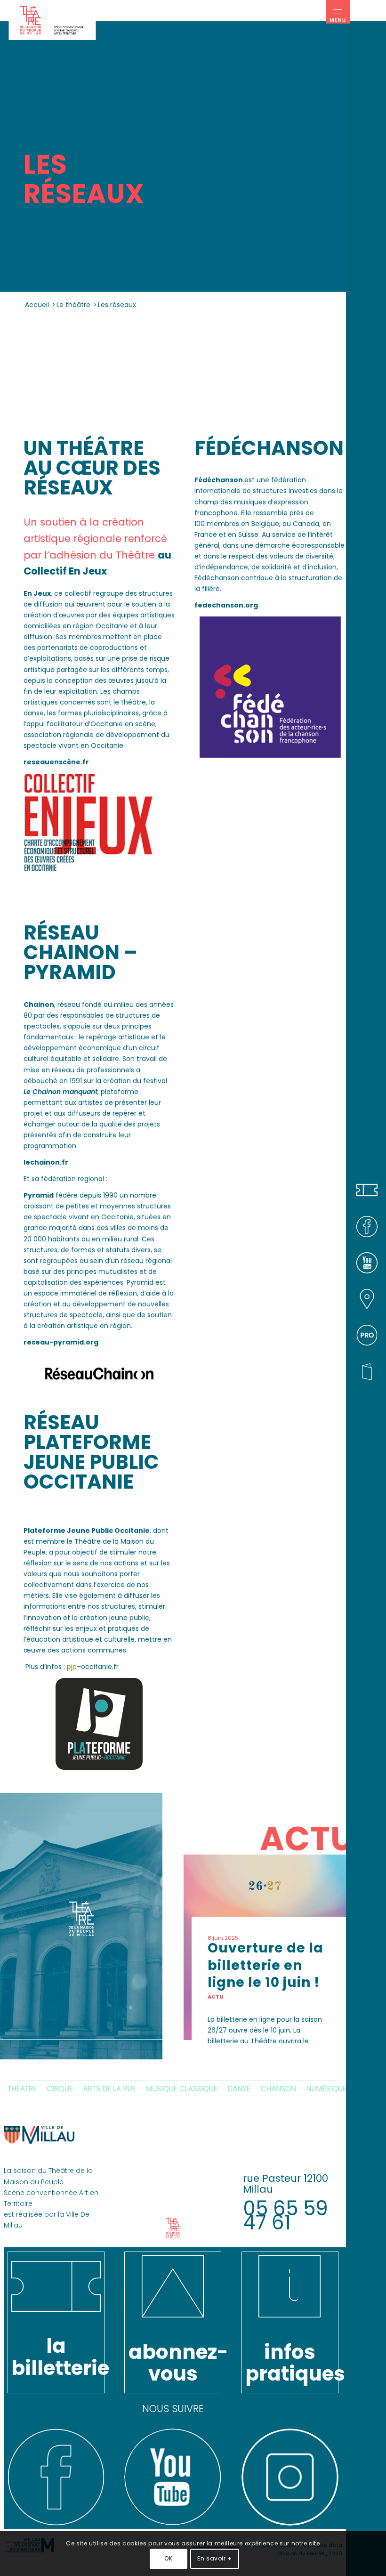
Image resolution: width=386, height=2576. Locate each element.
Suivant (332, 1925)
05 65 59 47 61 (285, 2216)
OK (168, 2558)
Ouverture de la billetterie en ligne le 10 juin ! (265, 1965)
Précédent (198, 1925)
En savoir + (215, 2558)
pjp (72, 1667)
